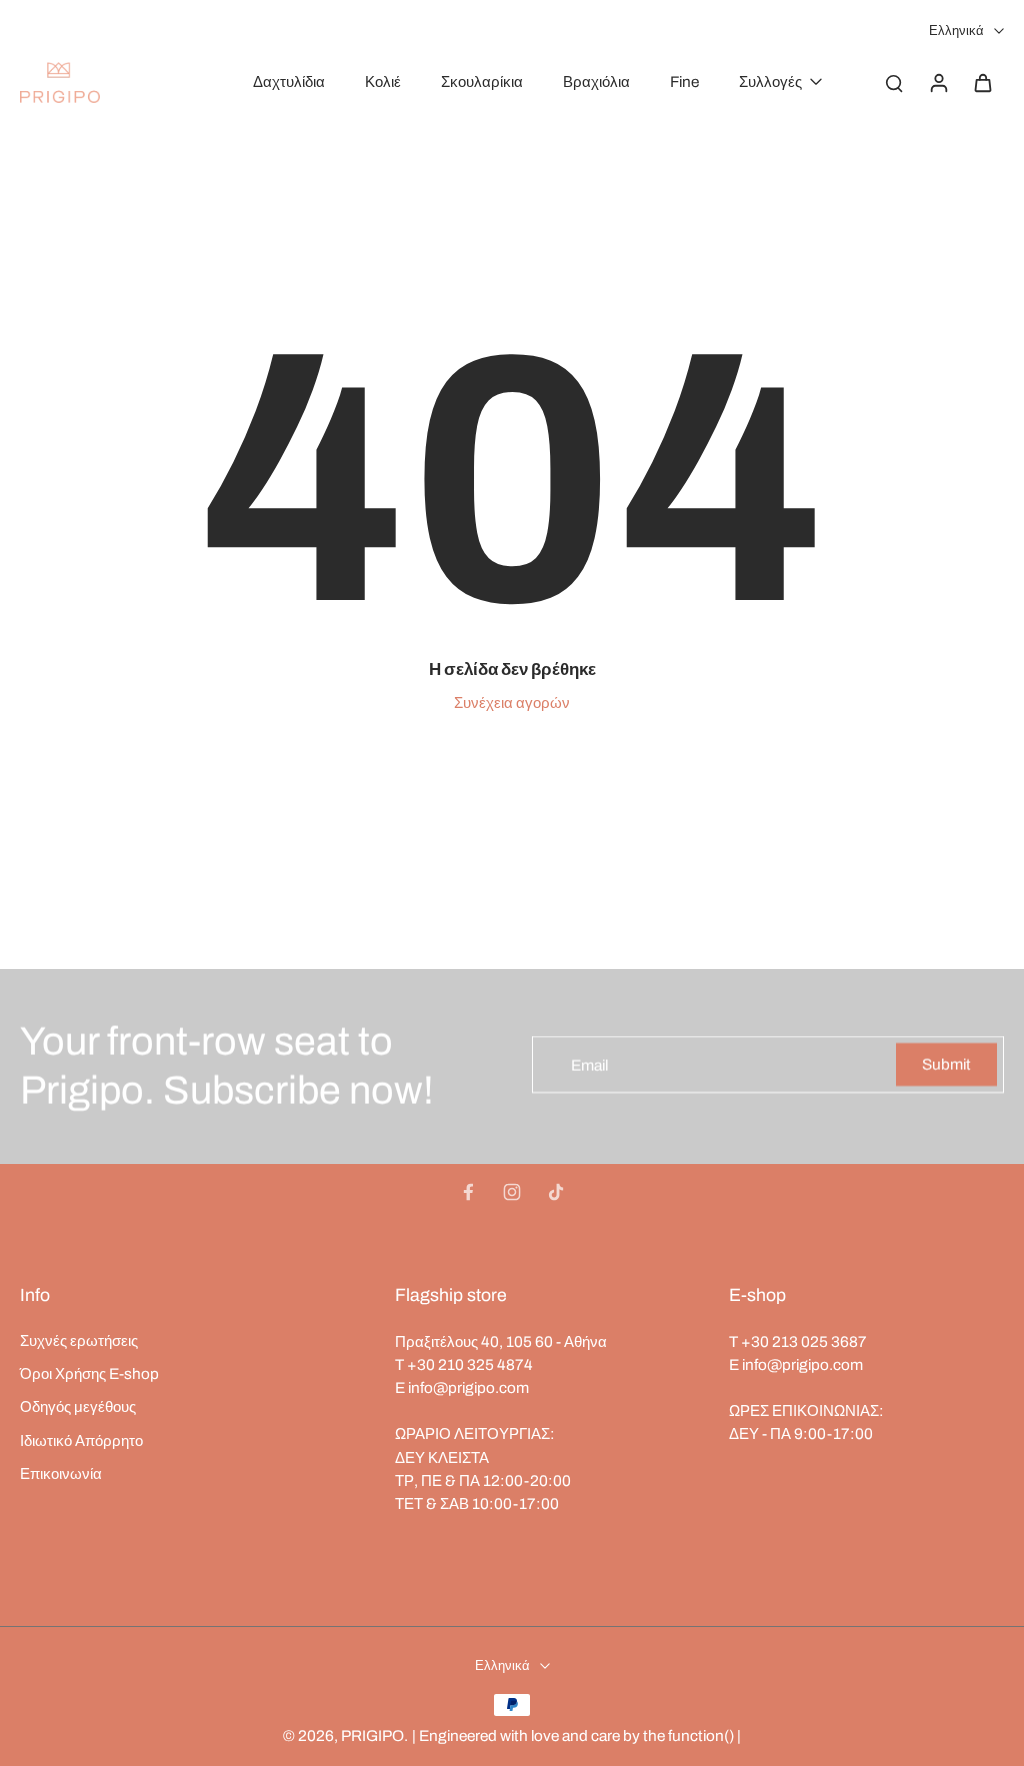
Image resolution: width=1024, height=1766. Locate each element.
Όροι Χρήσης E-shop (89, 1373)
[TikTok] (556, 1192)
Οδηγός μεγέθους (78, 1406)
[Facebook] (468, 1192)
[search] (894, 82)
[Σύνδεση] (938, 82)
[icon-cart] (982, 82)
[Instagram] (512, 1192)
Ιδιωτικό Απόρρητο (81, 1440)
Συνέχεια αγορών (512, 702)
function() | (704, 1735)
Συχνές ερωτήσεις (79, 1340)
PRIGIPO (372, 1735)
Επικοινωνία (61, 1473)
